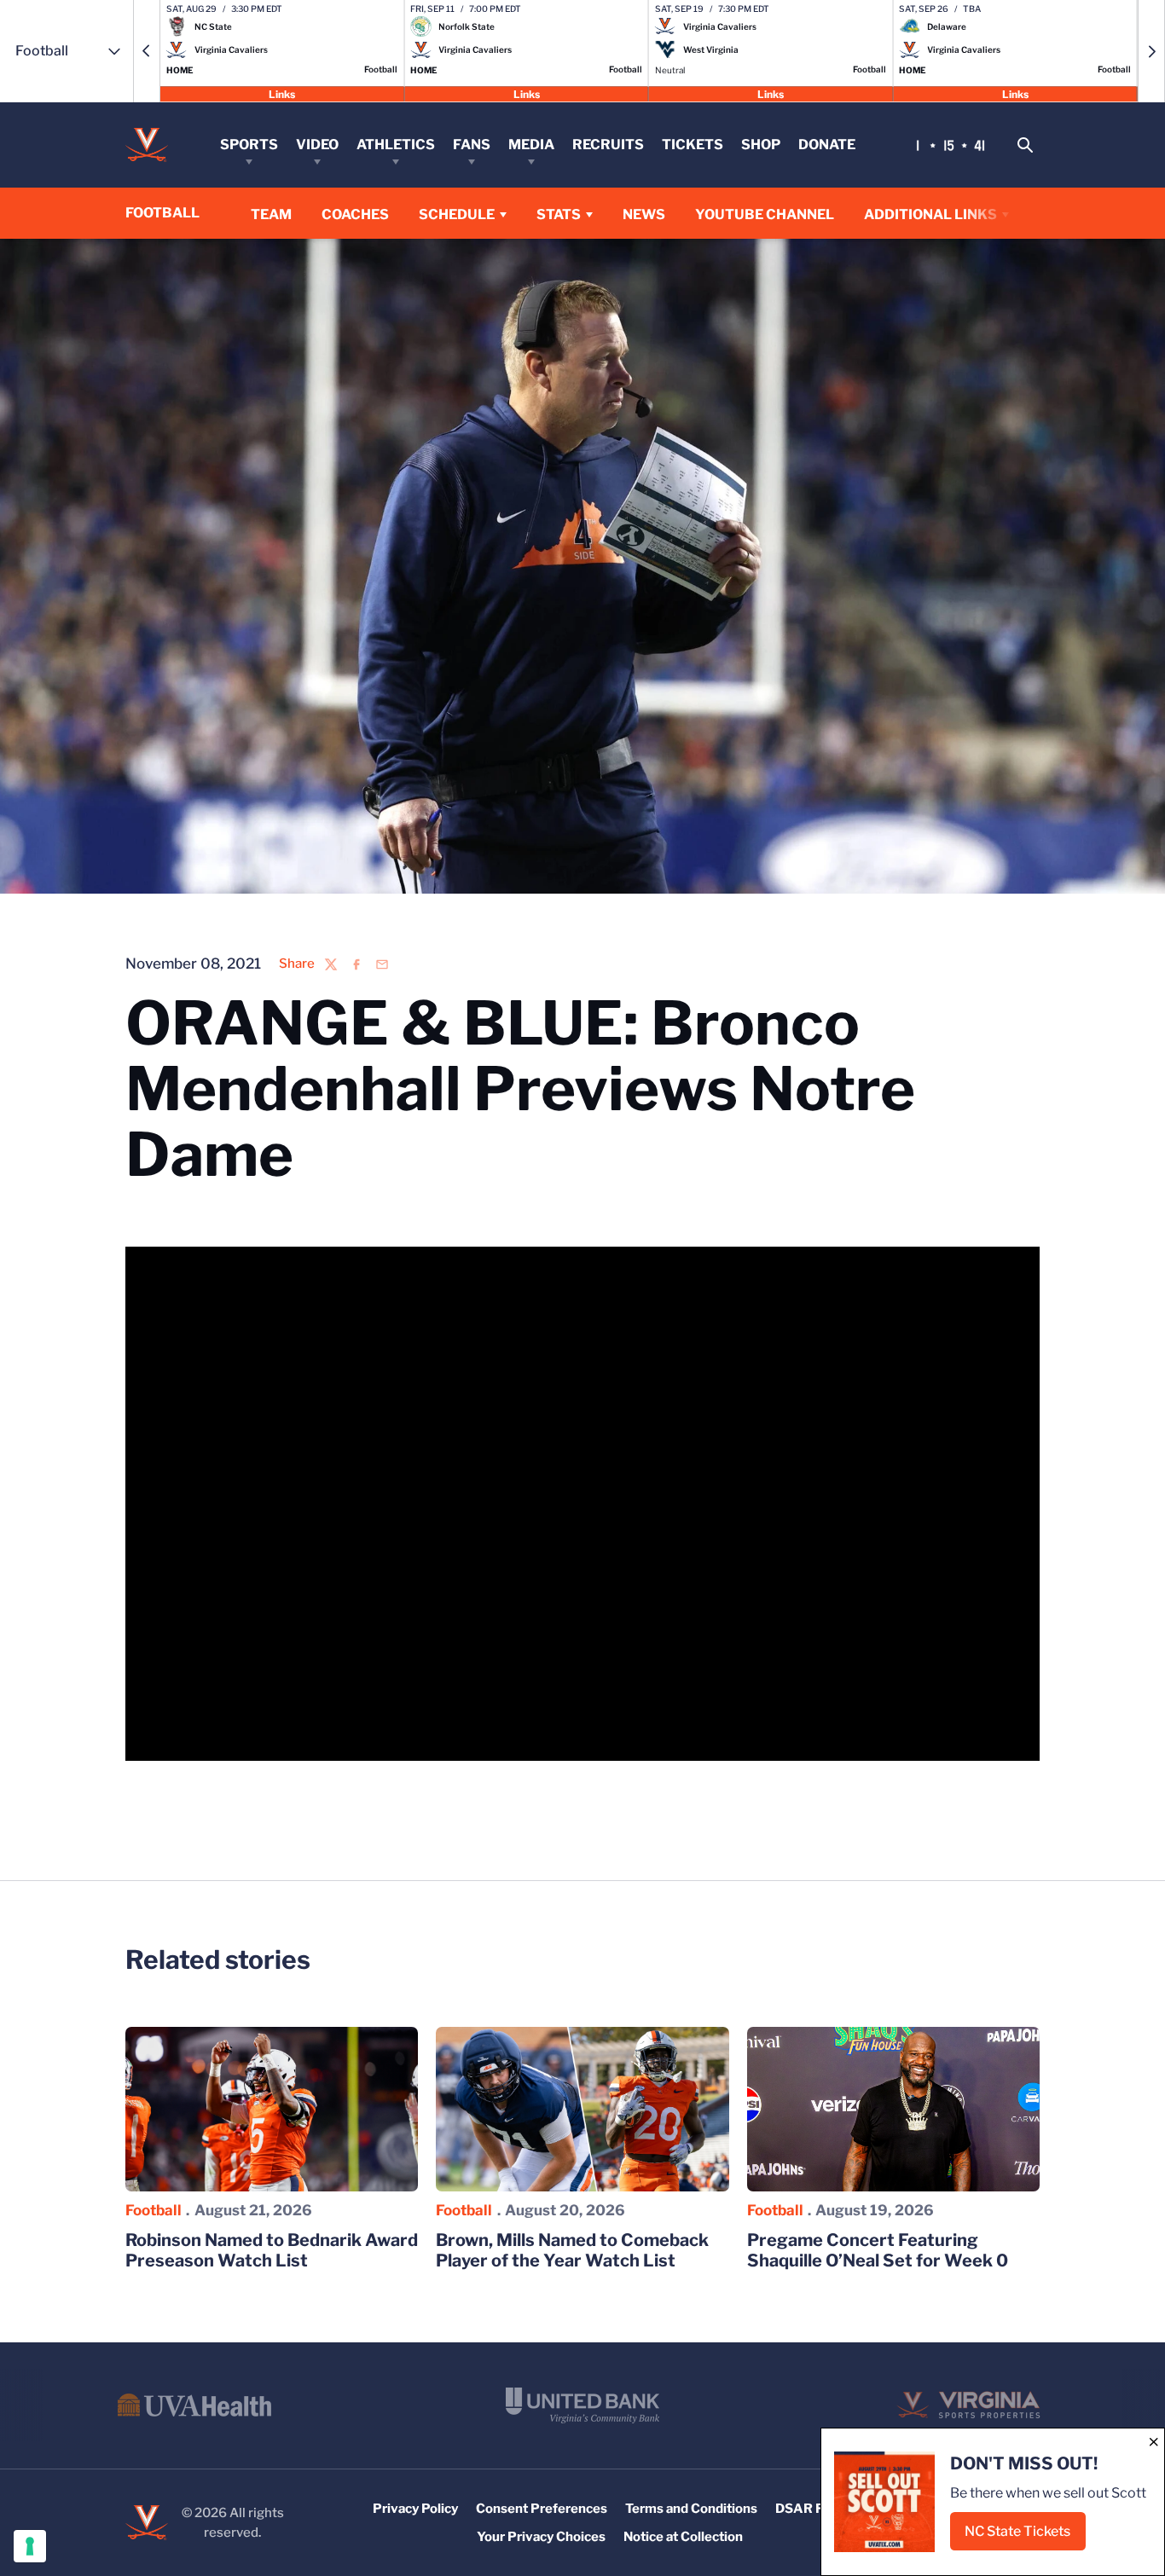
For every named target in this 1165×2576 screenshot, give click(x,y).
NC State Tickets (1025, 2536)
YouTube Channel (765, 214)
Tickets (693, 145)
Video (317, 145)
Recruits (608, 145)
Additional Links (930, 214)
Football (154, 2210)
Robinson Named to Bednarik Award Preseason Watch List (272, 2250)
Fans (472, 145)
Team (271, 214)
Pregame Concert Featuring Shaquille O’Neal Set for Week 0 (878, 2250)
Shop (761, 145)
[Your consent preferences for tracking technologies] (30, 2546)
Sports (249, 145)
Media (531, 145)
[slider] (477, 1738)
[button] (147, 51)
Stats (559, 214)
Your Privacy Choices (541, 2537)
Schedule (457, 214)
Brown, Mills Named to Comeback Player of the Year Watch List (572, 2250)
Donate (827, 145)
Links (282, 93)
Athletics (396, 145)
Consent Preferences (542, 2509)
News (644, 214)
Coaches (355, 214)
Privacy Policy (415, 2509)
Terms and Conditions (691, 2509)
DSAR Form (811, 2509)
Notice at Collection (683, 2537)
